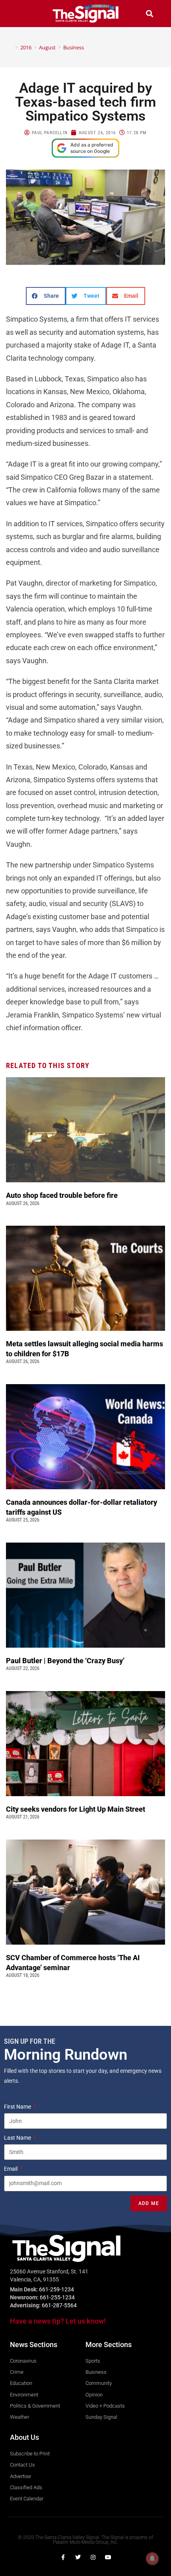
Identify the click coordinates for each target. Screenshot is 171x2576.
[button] (21, 13)
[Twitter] (78, 2557)
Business (74, 47)
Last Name (18, 2138)
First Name (18, 2107)
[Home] (11, 47)
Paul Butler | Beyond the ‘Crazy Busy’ (65, 1661)
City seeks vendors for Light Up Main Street (76, 1809)
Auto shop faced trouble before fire (63, 1195)
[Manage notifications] (152, 2558)
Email (11, 2169)
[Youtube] (108, 2557)
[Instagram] (93, 2557)
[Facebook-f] (63, 2557)
